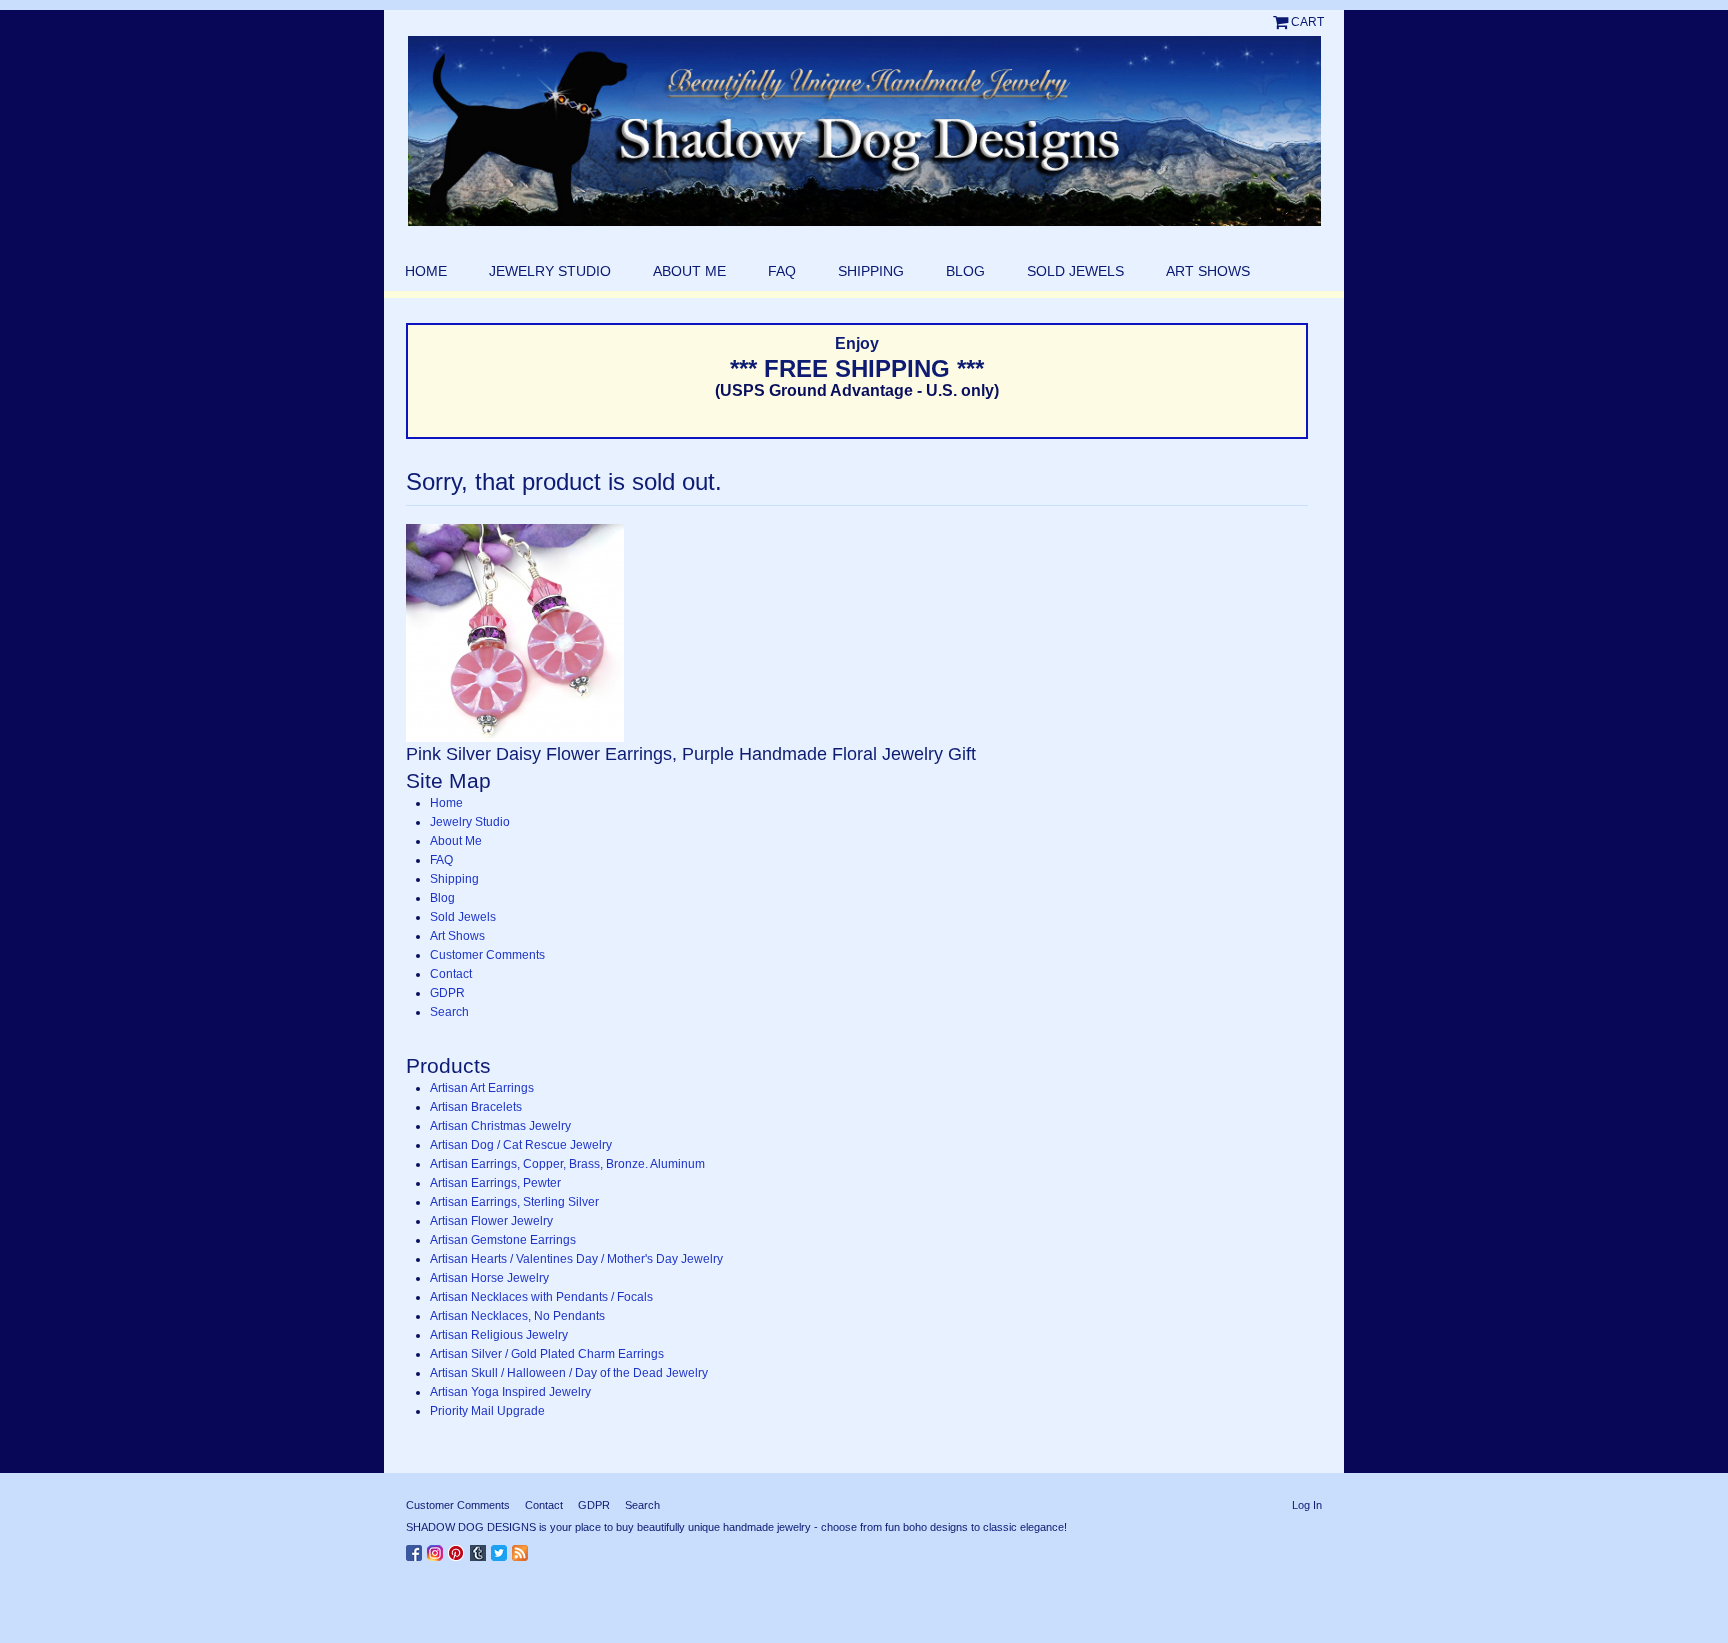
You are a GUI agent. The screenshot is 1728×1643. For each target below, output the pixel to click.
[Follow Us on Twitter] (501, 1549)
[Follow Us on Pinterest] (459, 1549)
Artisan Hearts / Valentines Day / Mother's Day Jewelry (576, 1259)
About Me (689, 271)
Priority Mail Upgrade (487, 1411)
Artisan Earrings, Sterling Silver (514, 1202)
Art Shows (1208, 271)
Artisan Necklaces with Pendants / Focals (541, 1297)
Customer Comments (487, 955)
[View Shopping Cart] (1282, 22)
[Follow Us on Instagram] (437, 1549)
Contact (451, 974)
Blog (965, 271)
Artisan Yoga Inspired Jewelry (510, 1392)
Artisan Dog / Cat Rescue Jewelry (521, 1145)
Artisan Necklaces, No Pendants (517, 1316)
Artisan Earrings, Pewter (495, 1183)
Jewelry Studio (550, 271)
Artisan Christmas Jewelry (500, 1126)
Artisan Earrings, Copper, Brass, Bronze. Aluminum (567, 1164)
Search (449, 1012)
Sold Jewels (1075, 271)
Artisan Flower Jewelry (491, 1221)
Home (426, 271)
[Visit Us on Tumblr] (480, 1549)
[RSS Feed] (522, 1549)
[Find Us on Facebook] (416, 1549)
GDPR (447, 993)
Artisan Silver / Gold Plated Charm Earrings (547, 1354)
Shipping (871, 271)
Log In (1307, 1505)
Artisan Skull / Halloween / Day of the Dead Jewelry (569, 1373)
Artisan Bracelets (476, 1107)
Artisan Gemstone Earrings (503, 1240)
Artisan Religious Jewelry (499, 1335)
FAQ (782, 271)
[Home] (864, 131)
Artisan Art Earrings (482, 1088)
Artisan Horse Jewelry (489, 1278)
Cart (1307, 22)
